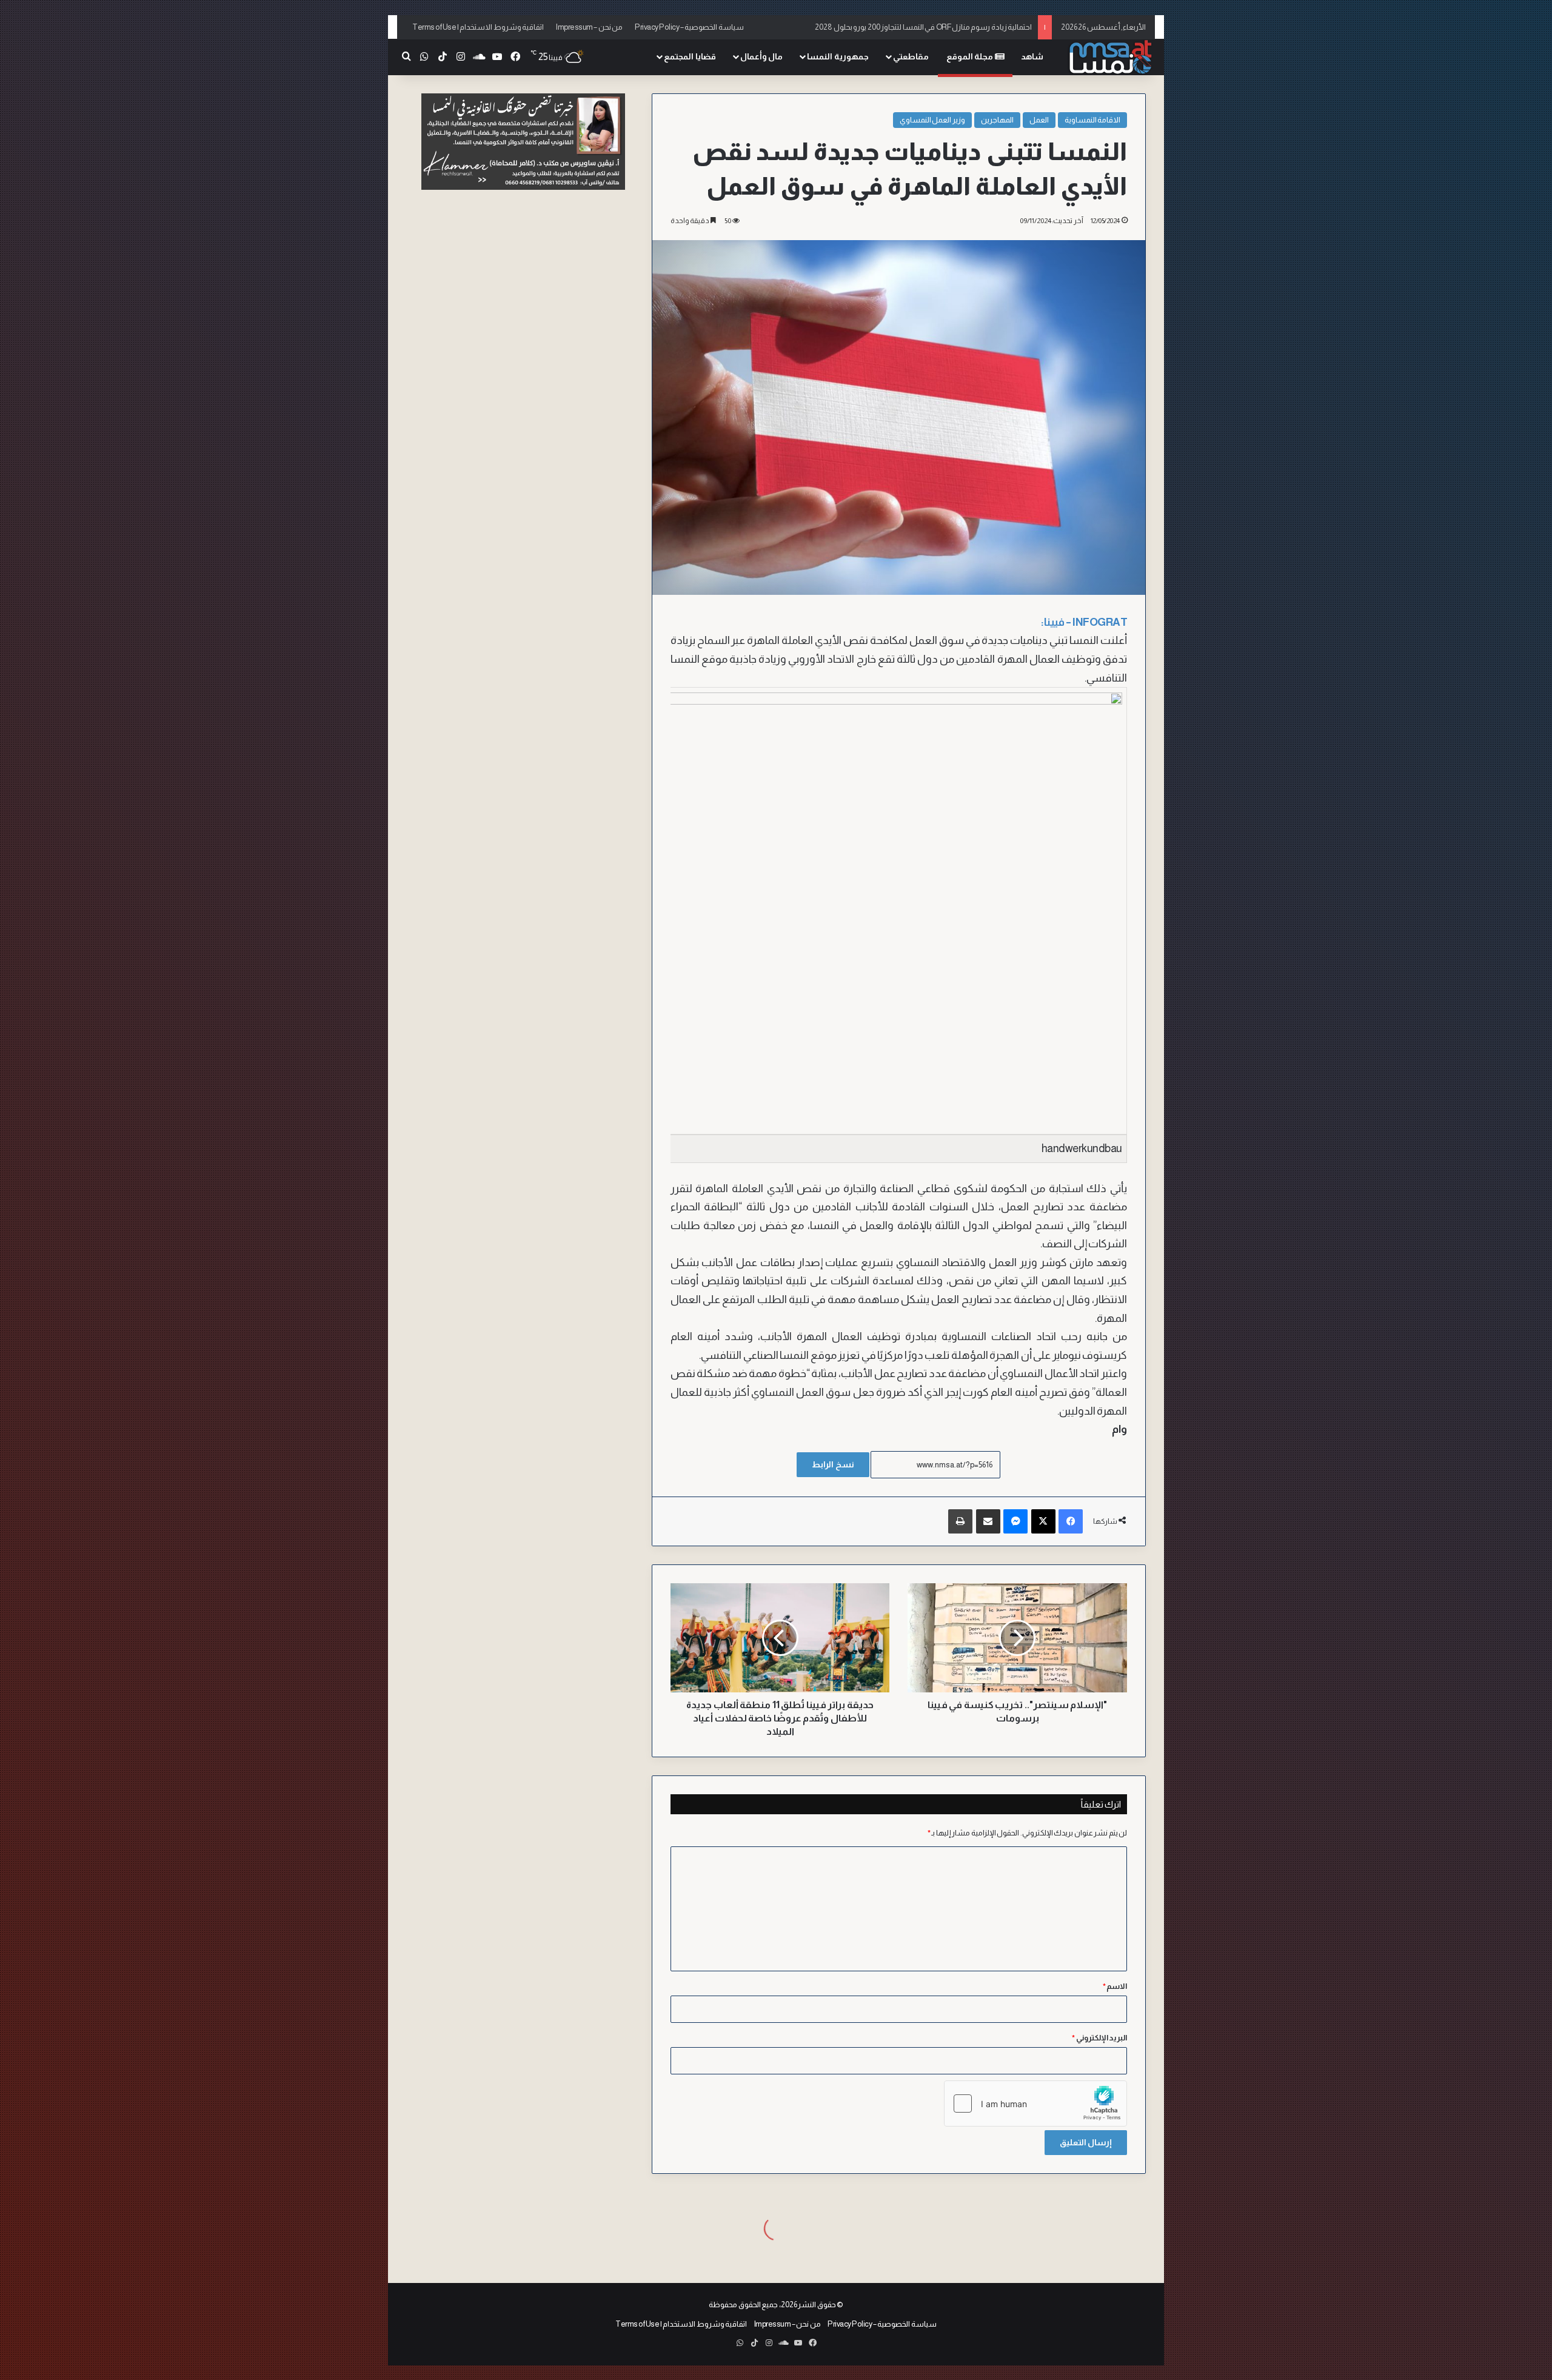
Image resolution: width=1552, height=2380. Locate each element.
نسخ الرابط (833, 1464)
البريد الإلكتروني (1099, 2038)
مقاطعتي (911, 56)
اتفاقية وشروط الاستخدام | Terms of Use (478, 27)
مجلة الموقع (971, 56)
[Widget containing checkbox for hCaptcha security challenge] (1035, 2103)
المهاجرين (997, 120)
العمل (1039, 120)
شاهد (1032, 56)
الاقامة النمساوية (1093, 120)
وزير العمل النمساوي (932, 120)
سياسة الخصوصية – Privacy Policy (689, 27)
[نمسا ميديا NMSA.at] (1109, 57)
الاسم (1115, 1986)
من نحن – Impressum (589, 27)
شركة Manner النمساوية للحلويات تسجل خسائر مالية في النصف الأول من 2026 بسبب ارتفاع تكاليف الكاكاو (866, 27)
